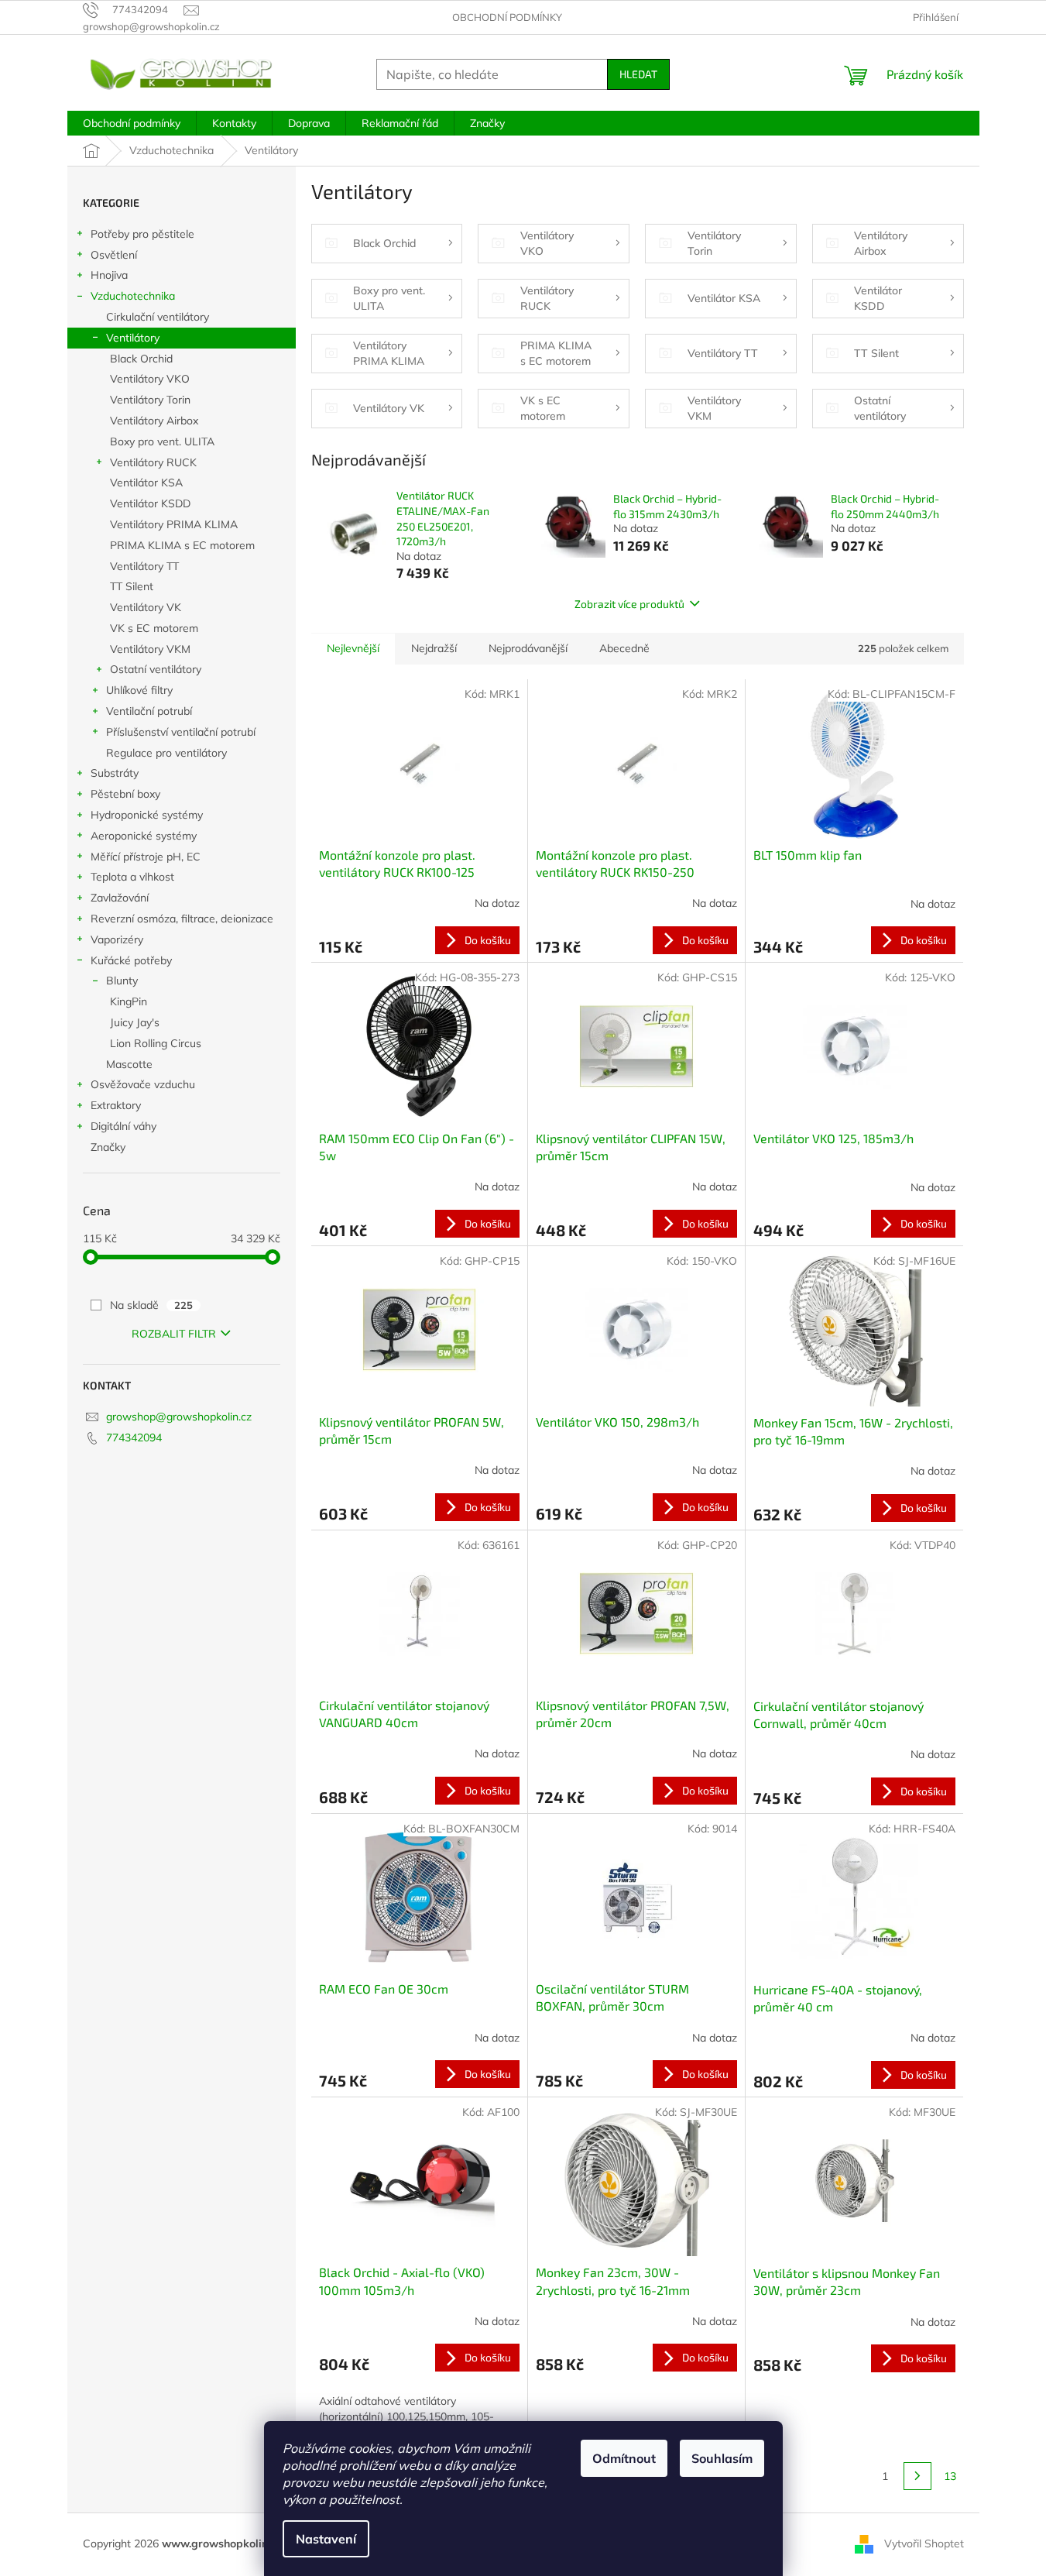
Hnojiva (109, 275)
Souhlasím (722, 2458)
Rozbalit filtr (174, 1334)
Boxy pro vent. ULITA (162, 441)
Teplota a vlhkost (132, 877)
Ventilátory (133, 338)
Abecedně (624, 648)
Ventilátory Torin (150, 400)
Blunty (122, 981)
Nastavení (326, 2539)
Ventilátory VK (146, 607)
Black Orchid (141, 359)
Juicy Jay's (135, 1022)
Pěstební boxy (125, 794)
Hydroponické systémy (147, 815)
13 (950, 2476)
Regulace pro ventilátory (166, 753)
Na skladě (151, 1305)
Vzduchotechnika (133, 296)
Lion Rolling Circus (156, 1043)
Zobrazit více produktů (629, 604)
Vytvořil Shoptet (924, 2543)
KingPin (129, 1001)
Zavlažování (120, 898)
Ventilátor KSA (146, 483)
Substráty (115, 773)
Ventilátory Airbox (154, 421)
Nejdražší (434, 648)
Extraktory (116, 1105)
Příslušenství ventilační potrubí (181, 732)
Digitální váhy (123, 1126)
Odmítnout (624, 2458)
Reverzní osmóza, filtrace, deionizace (182, 919)
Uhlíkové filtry (139, 690)
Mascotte (129, 1064)
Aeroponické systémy (144, 836)
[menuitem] (132, 123)
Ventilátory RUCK (153, 462)
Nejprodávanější (528, 648)
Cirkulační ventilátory (158, 317)
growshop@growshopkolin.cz (179, 1417)
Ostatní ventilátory (156, 669)
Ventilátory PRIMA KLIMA (174, 524)
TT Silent (132, 586)
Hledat (638, 74)
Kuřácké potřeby (131, 960)
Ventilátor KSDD (150, 503)
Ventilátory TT (144, 566)
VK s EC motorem (154, 628)
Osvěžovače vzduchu (143, 1084)
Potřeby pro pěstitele (142, 234)
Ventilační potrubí (149, 711)
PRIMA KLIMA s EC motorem (182, 545)
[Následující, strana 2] (917, 2476)
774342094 (134, 1437)
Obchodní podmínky (507, 17)
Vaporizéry (117, 939)
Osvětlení (114, 255)
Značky (108, 1147)
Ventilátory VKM (150, 649)
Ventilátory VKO (150, 379)
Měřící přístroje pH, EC (146, 857)
